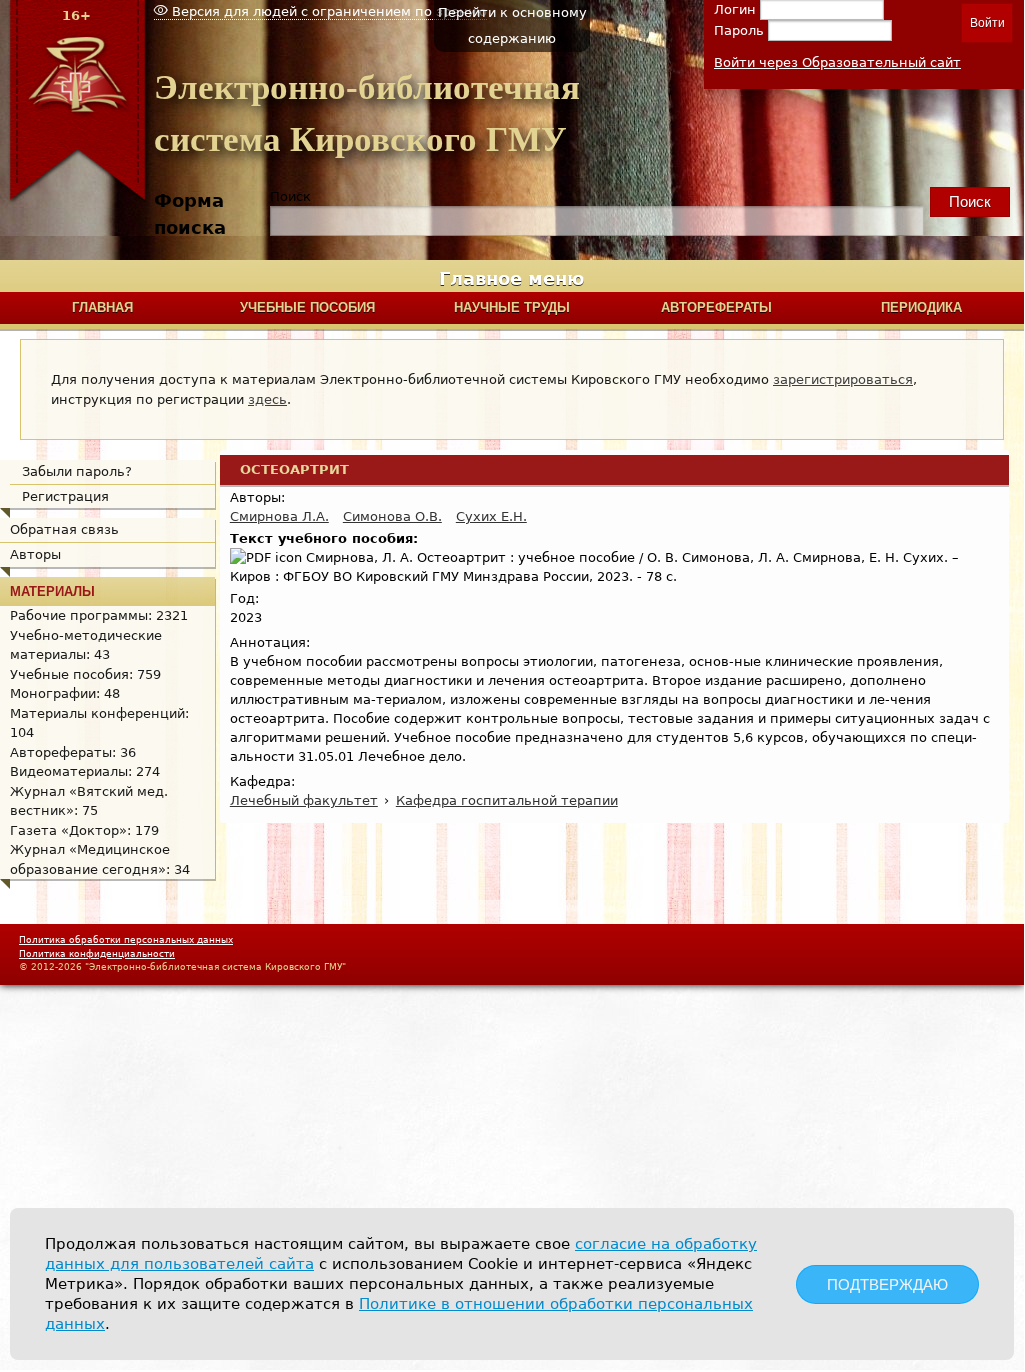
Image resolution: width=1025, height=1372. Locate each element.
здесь (267, 399)
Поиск (290, 196)
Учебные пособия (307, 307)
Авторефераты (716, 307)
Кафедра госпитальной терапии (507, 800)
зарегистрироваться (843, 379)
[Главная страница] (77, 199)
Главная (102, 307)
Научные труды (512, 307)
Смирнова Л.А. (279, 516)
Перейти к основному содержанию (512, 25)
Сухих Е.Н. (491, 516)
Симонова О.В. (392, 516)
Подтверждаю (887, 1284)
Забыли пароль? (77, 471)
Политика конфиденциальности (97, 954)
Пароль (741, 30)
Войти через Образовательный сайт (837, 62)
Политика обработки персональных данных (126, 940)
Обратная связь (64, 529)
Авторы (35, 554)
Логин (737, 9)
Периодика (921, 307)
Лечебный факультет (304, 800)
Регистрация (65, 496)
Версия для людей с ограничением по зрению (327, 11)
